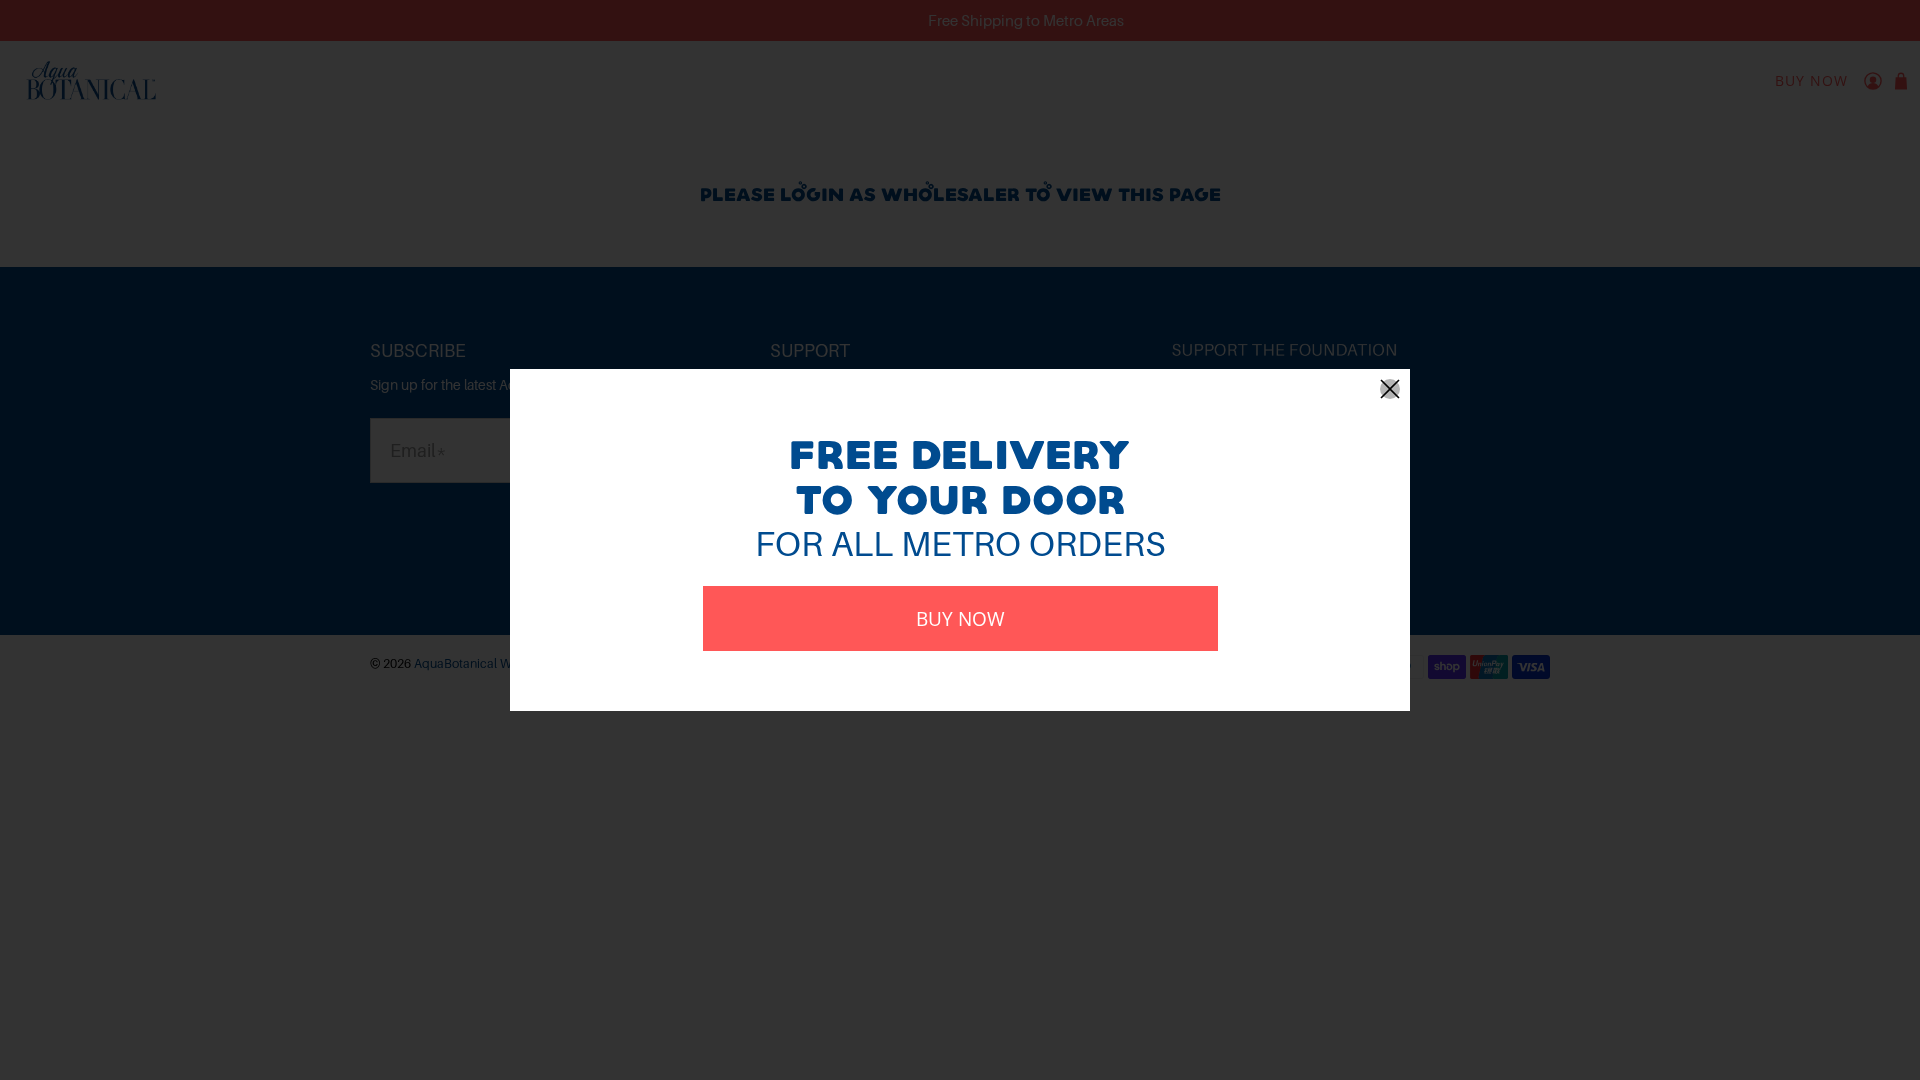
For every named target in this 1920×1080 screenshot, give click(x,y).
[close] (1390, 389)
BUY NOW (960, 618)
